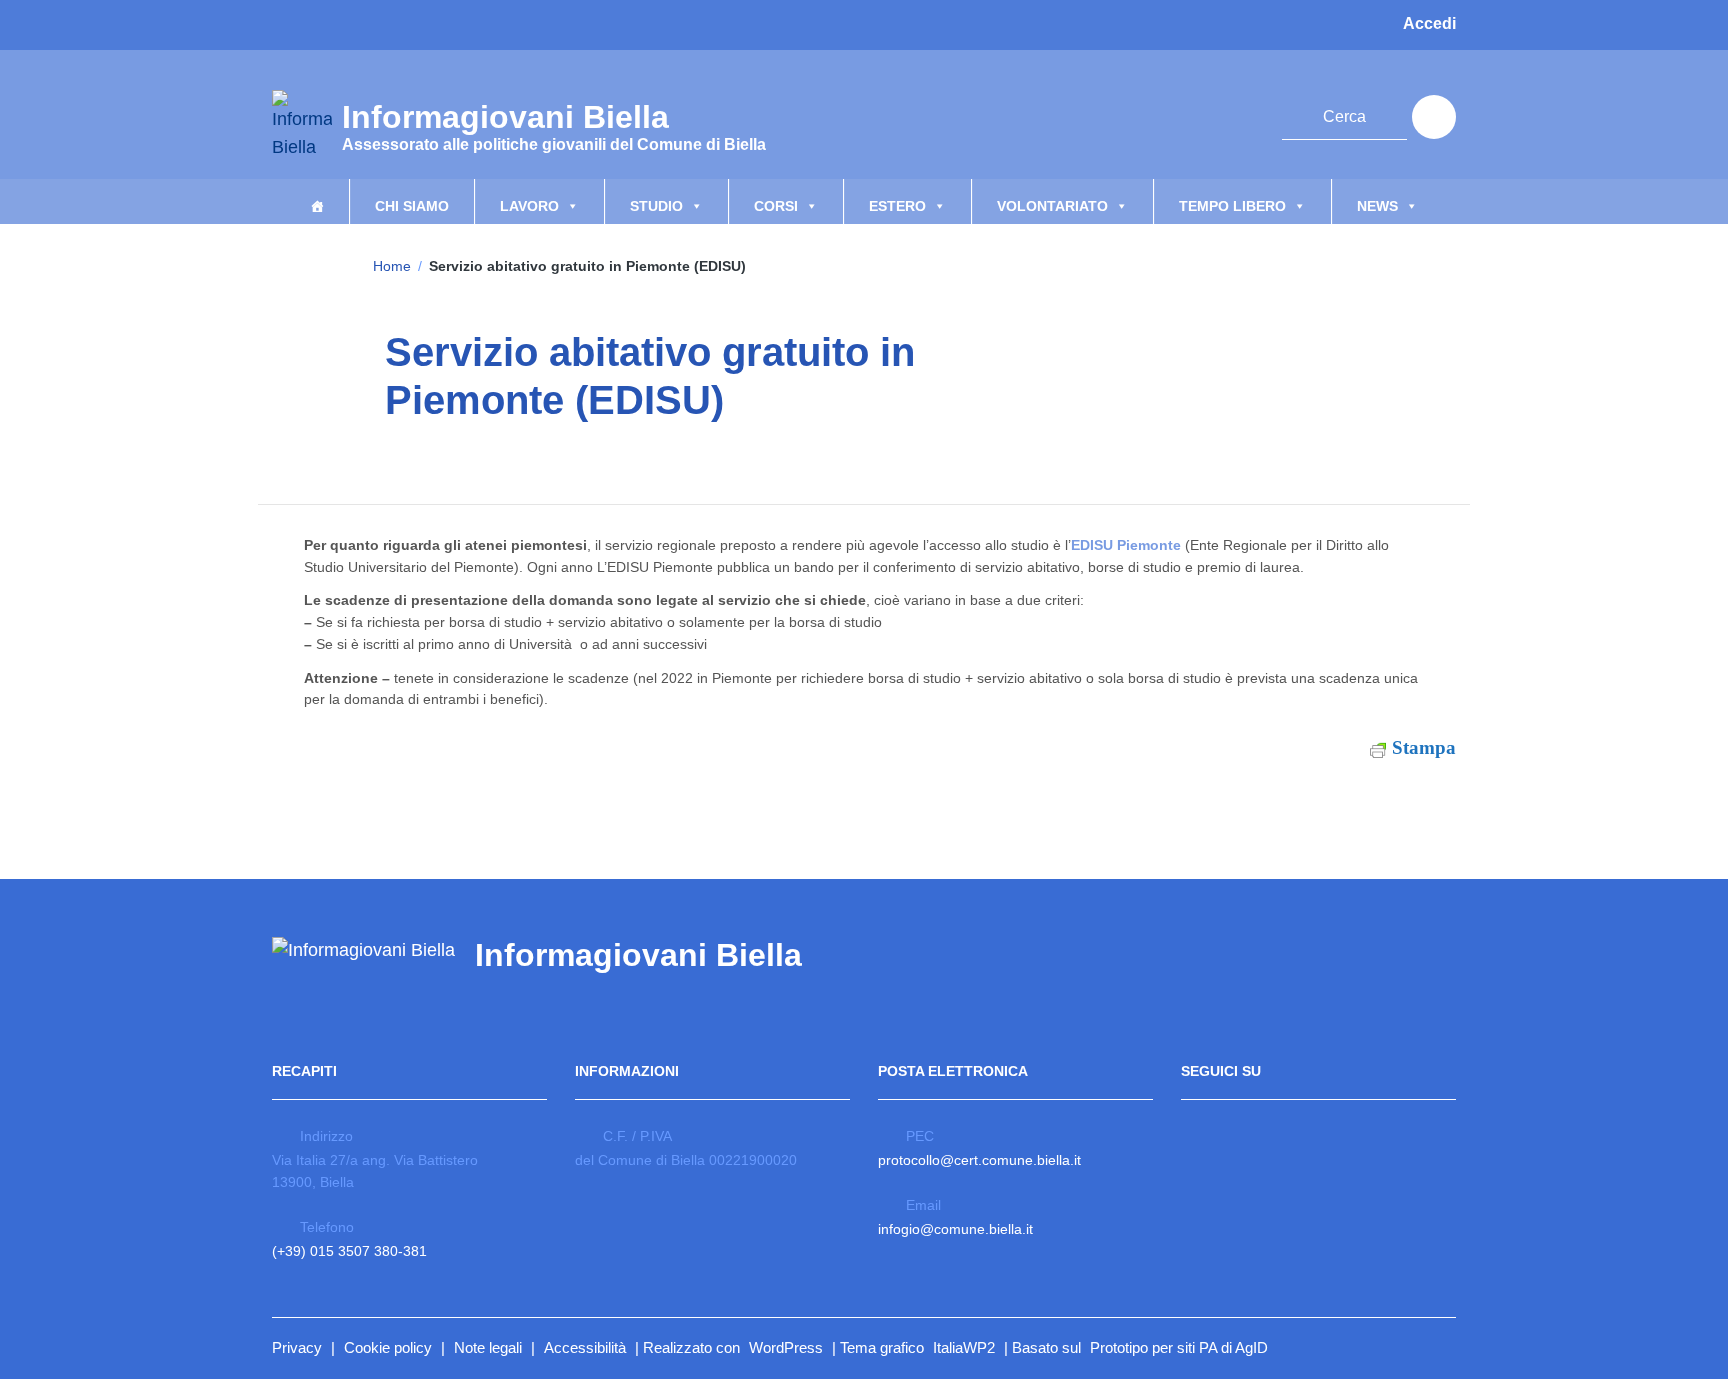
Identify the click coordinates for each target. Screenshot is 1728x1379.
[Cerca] (1434, 117)
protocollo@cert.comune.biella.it (979, 1160)
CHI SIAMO (412, 206)
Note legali (488, 1347)
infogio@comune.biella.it (955, 1229)
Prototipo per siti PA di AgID (1179, 1347)
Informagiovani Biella (554, 124)
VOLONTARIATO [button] (1052, 206)
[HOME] (317, 201)
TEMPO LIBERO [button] (1232, 206)
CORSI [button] (776, 206)
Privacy (297, 1347)
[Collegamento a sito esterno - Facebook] (1170, 114)
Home (392, 266)
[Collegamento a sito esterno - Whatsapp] (1242, 114)
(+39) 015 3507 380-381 (349, 1251)
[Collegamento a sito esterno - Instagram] (1206, 114)
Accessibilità (585, 1347)
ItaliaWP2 (964, 1347)
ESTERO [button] (897, 206)
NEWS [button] (1377, 206)
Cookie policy (388, 1347)
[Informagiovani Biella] (302, 125)
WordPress (786, 1347)
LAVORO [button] (529, 206)
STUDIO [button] (656, 206)
